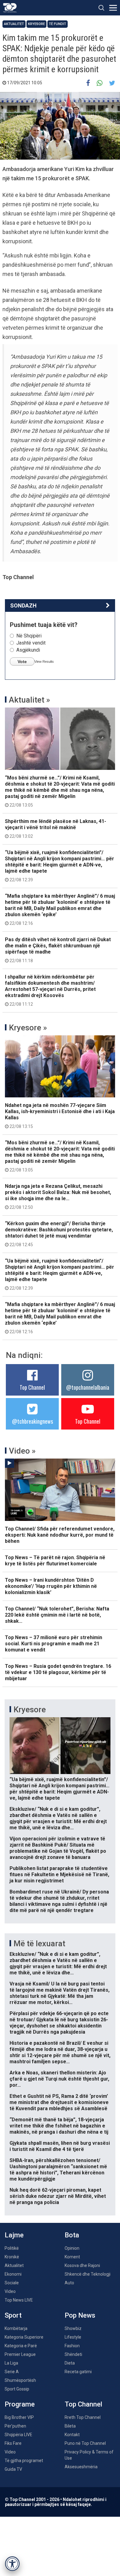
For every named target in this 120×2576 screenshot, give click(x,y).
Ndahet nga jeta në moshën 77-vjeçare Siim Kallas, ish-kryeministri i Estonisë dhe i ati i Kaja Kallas (60, 1116)
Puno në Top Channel (85, 2443)
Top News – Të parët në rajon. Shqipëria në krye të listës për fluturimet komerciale (55, 1561)
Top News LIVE (19, 2300)
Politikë (12, 2248)
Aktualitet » (30, 700)
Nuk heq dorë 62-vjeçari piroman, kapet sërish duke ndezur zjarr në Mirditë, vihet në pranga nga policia (58, 2196)
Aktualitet (14, 24)
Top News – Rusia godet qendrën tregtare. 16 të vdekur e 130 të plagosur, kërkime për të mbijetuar (58, 1672)
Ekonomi (13, 2274)
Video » (22, 1451)
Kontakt (72, 2435)
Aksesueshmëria (81, 2467)
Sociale (12, 2283)
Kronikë (12, 2257)
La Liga (11, 2363)
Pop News (80, 2315)
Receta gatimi (78, 2372)
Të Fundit (58, 24)
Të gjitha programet (24, 2461)
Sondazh (23, 605)
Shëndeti (73, 2354)
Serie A (12, 2372)
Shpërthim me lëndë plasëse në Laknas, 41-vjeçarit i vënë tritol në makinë (56, 829)
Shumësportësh (20, 2380)
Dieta (70, 2363)
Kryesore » (28, 1028)
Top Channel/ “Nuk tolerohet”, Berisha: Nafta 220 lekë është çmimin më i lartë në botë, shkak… (57, 1615)
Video (10, 2291)
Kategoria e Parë (21, 2346)
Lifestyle (73, 2337)
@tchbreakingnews (32, 1421)
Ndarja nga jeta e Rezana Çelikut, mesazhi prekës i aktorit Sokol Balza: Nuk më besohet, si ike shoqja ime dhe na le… (58, 1196)
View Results (44, 662)
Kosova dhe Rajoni (82, 2265)
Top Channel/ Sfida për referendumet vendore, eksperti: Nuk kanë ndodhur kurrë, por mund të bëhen (60, 1535)
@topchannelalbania (88, 1387)
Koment (72, 2257)
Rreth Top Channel (83, 2417)
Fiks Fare (13, 2443)
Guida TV (13, 2469)
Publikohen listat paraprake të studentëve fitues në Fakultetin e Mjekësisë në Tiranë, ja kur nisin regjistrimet (59, 1875)
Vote (22, 662)
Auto (69, 2283)
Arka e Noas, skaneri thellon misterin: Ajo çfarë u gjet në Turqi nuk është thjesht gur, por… (59, 2079)
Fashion (72, 2346)
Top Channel (32, 1387)
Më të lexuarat (39, 1943)
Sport (13, 2315)
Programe (20, 2404)
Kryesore (36, 24)
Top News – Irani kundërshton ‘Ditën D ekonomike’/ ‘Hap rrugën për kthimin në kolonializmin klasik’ (51, 1586)
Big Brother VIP (19, 2417)
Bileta (70, 2426)
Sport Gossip (17, 2389)
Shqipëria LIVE (18, 2435)
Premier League (20, 2354)
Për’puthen (15, 2426)
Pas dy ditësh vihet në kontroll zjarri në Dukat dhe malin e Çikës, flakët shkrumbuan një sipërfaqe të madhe (58, 950)
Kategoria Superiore (24, 2337)
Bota (72, 2235)
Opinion (72, 2248)
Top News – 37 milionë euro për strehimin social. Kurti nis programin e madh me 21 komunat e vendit (54, 1644)
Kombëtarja (16, 2328)
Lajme (14, 2235)
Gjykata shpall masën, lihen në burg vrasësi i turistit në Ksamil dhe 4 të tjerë (60, 2146)
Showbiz (73, 2328)
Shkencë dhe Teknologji (88, 2274)
